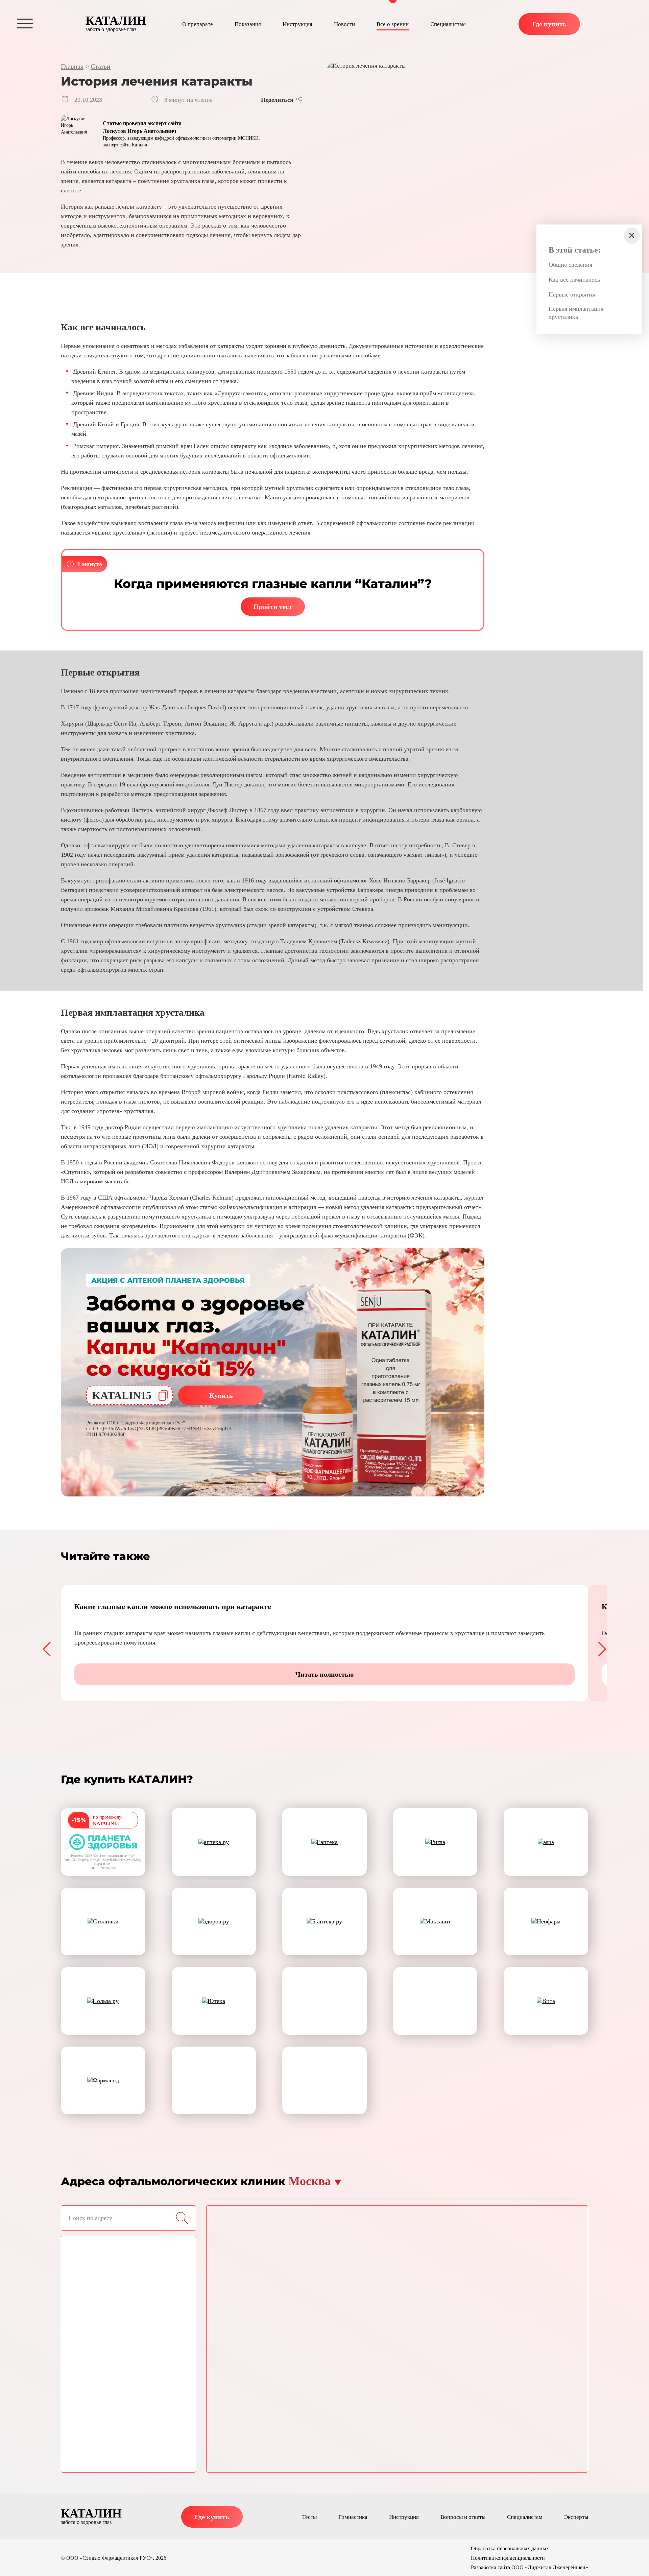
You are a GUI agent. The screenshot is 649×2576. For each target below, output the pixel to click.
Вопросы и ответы (463, 2517)
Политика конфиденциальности (508, 2558)
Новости (344, 24)
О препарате (198, 24)
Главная (72, 66)
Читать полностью (324, 1674)
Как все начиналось (574, 280)
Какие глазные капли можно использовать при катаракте (173, 1606)
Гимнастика (353, 2517)
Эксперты (576, 2517)
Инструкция (297, 24)
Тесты (309, 2517)
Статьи (101, 66)
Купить (221, 1395)
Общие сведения (570, 265)
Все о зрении (393, 24)
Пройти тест (273, 607)
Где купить (549, 24)
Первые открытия (572, 294)
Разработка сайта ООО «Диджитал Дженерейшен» (530, 2567)
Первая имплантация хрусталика (576, 313)
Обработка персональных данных (510, 2548)
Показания (248, 24)
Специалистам (448, 24)
